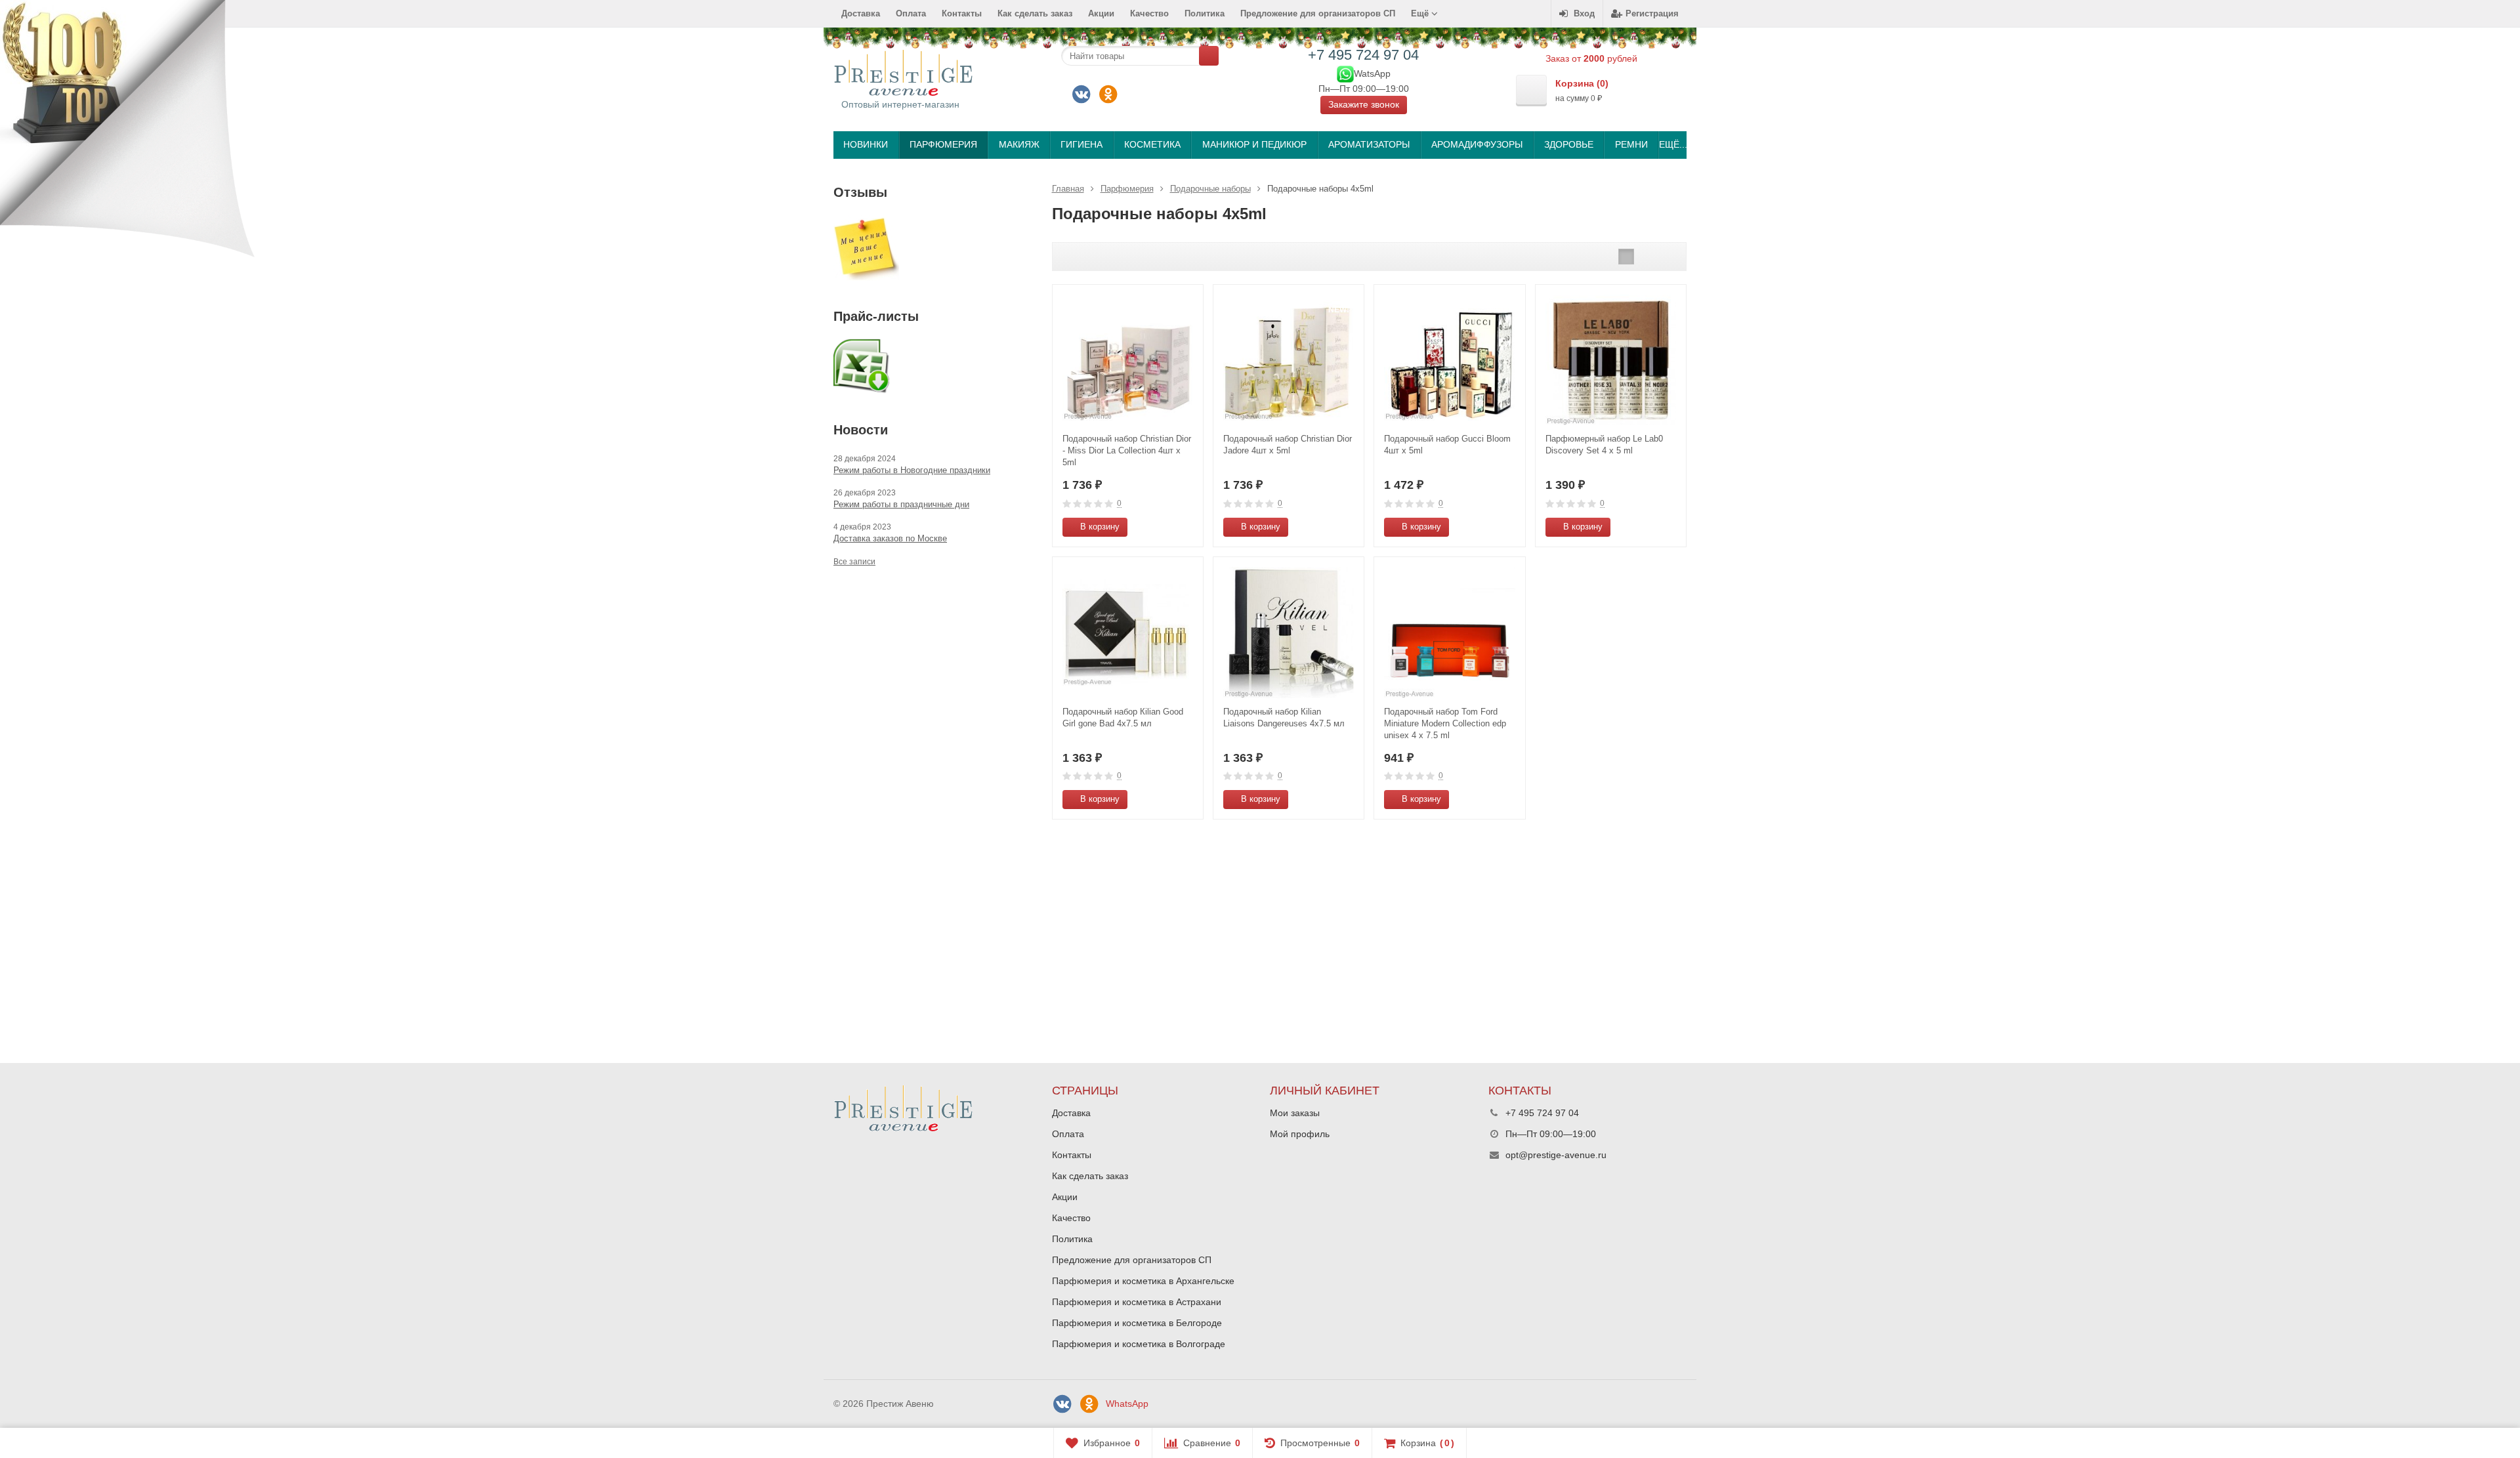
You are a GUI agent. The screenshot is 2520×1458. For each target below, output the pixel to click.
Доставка (861, 13)
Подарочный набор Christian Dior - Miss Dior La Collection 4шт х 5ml (1127, 450)
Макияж (1019, 144)
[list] (1647, 257)
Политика (1205, 13)
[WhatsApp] (1345, 73)
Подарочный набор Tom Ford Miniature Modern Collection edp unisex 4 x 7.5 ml (1445, 723)
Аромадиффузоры (1477, 144)
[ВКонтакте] (1081, 94)
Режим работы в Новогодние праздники (912, 470)
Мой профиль (1300, 1134)
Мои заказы (1295, 1113)
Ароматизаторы (1369, 144)
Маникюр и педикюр (1254, 144)
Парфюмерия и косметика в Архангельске (1143, 1281)
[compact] (1667, 257)
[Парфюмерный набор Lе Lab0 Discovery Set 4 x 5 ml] (1611, 360)
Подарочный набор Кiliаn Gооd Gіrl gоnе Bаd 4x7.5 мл (1123, 718)
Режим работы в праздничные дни (901, 504)
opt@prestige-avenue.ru (1556, 1155)
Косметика (1152, 144)
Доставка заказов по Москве (890, 538)
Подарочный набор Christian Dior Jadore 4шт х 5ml (1288, 445)
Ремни (1631, 144)
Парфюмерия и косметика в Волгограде (1139, 1344)
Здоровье (1569, 144)
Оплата (911, 13)
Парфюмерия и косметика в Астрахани (1137, 1302)
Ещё (1421, 13)
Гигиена (1081, 144)
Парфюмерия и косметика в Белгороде (1137, 1323)
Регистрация (1652, 13)
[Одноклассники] (1108, 94)
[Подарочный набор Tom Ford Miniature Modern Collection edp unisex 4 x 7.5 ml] (1449, 632)
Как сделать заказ (1035, 13)
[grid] (1626, 257)
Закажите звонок (1364, 104)
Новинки (866, 144)
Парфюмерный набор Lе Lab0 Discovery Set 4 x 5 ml (1604, 445)
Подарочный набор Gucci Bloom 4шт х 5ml (1447, 445)
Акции (1101, 13)
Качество (1149, 13)
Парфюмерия (943, 144)
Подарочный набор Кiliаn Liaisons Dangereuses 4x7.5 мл (1284, 718)
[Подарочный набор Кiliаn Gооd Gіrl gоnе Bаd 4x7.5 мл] (1128, 632)
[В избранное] (1188, 527)
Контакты (962, 13)
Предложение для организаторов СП (1318, 13)
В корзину (1100, 527)
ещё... (1672, 144)
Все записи (854, 562)
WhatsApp (1127, 1404)
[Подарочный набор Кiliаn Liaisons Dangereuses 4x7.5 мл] (1289, 632)
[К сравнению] (1169, 527)
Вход (1584, 13)
